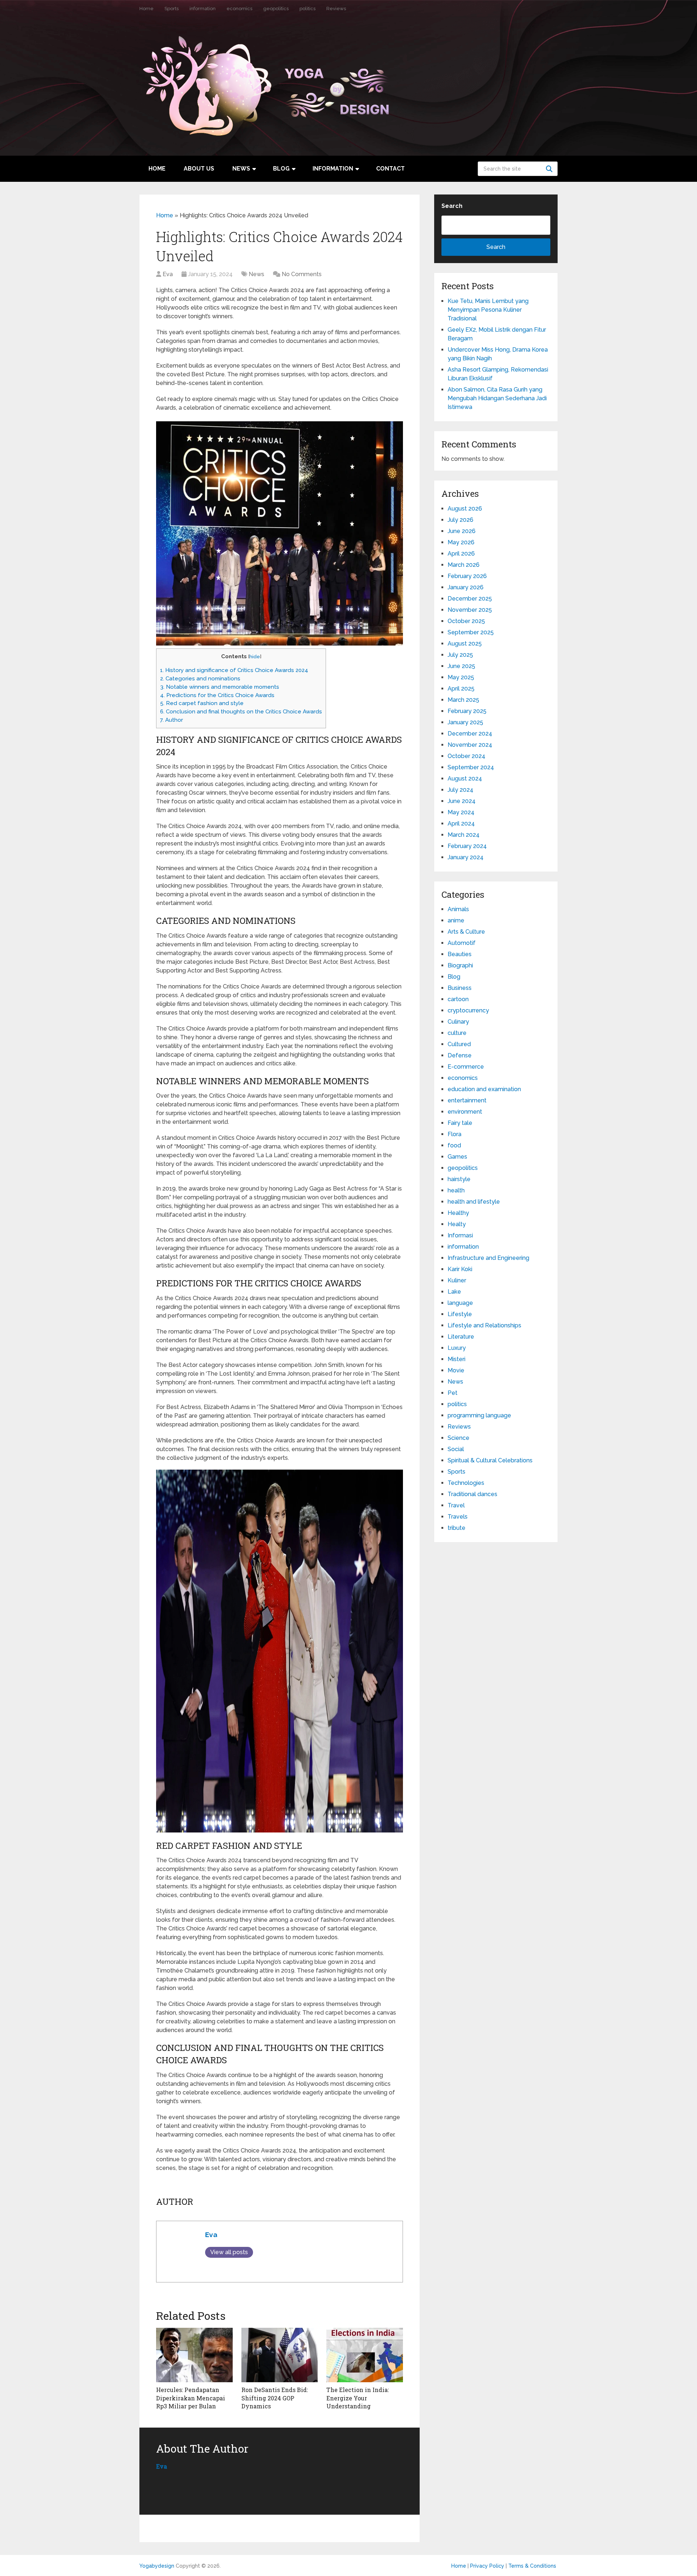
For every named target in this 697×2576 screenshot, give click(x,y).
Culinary (458, 1022)
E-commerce (466, 1067)
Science (458, 1438)
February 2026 (467, 576)
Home (146, 9)
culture (457, 1033)
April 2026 (461, 554)
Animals (458, 909)
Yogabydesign (157, 2566)
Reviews (336, 9)
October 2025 (466, 621)
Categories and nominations (200, 679)
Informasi (460, 1235)
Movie (456, 1370)
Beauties (460, 954)
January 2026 (466, 587)
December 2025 (470, 599)
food (454, 1145)
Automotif (462, 943)
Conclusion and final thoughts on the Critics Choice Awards (241, 712)
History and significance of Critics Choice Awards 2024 (234, 670)
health (456, 1190)
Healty (457, 1224)
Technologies (466, 1483)
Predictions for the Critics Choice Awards (217, 695)
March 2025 (463, 700)
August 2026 (465, 509)
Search (550, 169)
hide (255, 656)
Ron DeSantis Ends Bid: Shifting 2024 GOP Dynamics (275, 2398)
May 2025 (461, 677)
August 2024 (465, 779)
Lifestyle (460, 1314)
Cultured (459, 1044)
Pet (453, 1393)
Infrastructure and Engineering (488, 1258)
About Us (199, 169)
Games (457, 1157)
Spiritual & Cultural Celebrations (490, 1460)
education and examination (484, 1089)
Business (460, 988)
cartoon (458, 999)
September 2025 (471, 632)
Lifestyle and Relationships (484, 1325)
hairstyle (459, 1179)
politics (307, 9)
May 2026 (461, 542)
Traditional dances (472, 1494)
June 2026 (462, 531)
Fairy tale (460, 1123)
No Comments (302, 274)
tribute (456, 1528)
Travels (458, 1517)
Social (456, 1449)
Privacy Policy (487, 2566)
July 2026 (460, 520)
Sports (172, 9)
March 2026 (464, 565)
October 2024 (466, 756)
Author (172, 720)
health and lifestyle (474, 1202)
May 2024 (461, 812)
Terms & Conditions (532, 2566)
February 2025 (467, 711)
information (203, 9)
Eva (168, 274)
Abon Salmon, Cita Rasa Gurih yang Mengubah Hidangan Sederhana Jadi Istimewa (497, 398)
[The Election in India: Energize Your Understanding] (365, 2355)
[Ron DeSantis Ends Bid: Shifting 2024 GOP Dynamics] (280, 2355)
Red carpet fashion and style (202, 703)
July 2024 (460, 790)
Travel (456, 1505)
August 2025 (465, 644)
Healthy (458, 1213)
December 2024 (470, 734)
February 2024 (467, 846)
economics (239, 9)
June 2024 (462, 801)
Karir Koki (460, 1269)
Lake (454, 1292)
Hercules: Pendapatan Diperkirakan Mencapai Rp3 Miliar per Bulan (191, 2398)
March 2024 (464, 835)
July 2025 (460, 655)
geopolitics (276, 9)
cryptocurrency (468, 1010)
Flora (455, 1134)
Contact (390, 169)
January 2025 (465, 722)
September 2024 (471, 767)
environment (465, 1112)
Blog (281, 169)
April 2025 (461, 689)
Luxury (457, 1348)
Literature (461, 1337)
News (241, 169)
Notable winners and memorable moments (220, 687)
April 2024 (461, 824)
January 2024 (466, 857)
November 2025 (470, 610)
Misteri (456, 1359)
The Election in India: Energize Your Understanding (358, 2398)
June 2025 (461, 666)
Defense (460, 1055)
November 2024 (470, 745)
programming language (479, 1415)
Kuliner (457, 1280)
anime (456, 920)
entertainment (467, 1100)
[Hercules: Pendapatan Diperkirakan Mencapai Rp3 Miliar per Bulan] (194, 2355)
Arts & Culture (466, 932)
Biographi (460, 965)
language (460, 1303)
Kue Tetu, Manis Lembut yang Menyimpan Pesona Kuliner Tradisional (488, 310)
